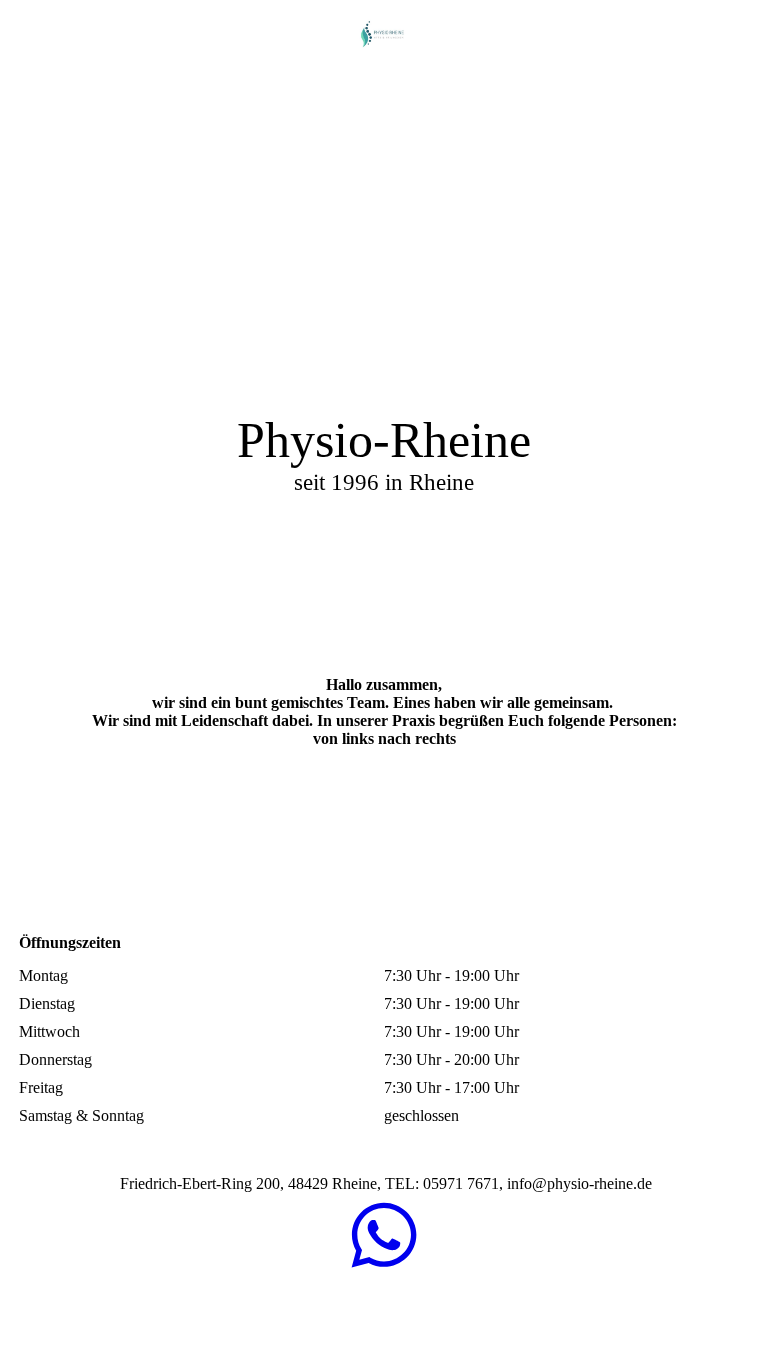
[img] (384, 35)
